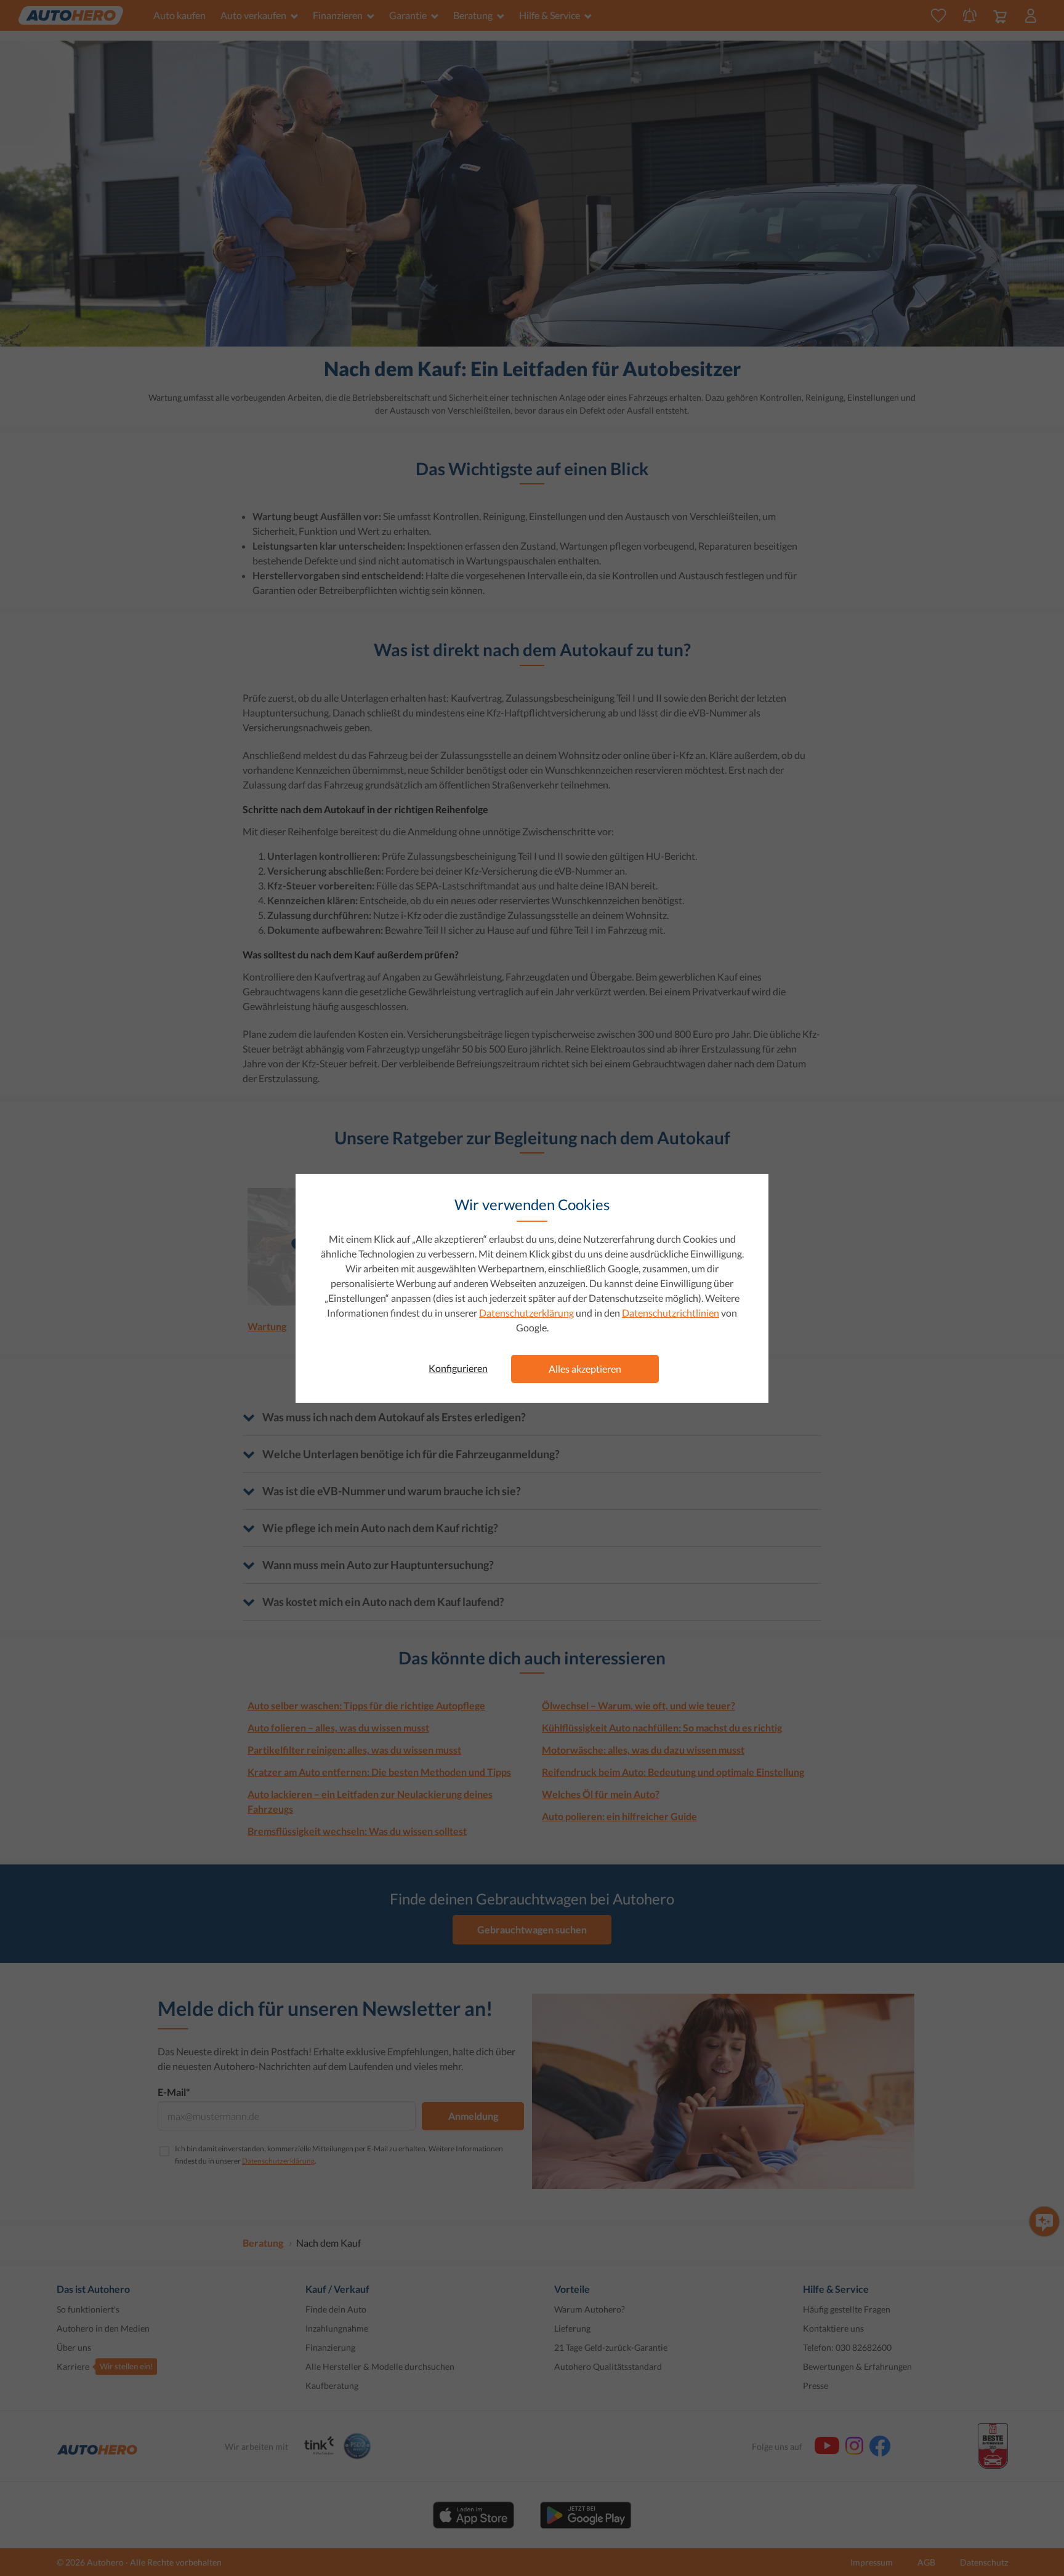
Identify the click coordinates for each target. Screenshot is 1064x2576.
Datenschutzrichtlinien (671, 1313)
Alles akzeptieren (585, 1369)
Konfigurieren (458, 1368)
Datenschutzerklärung (526, 1313)
